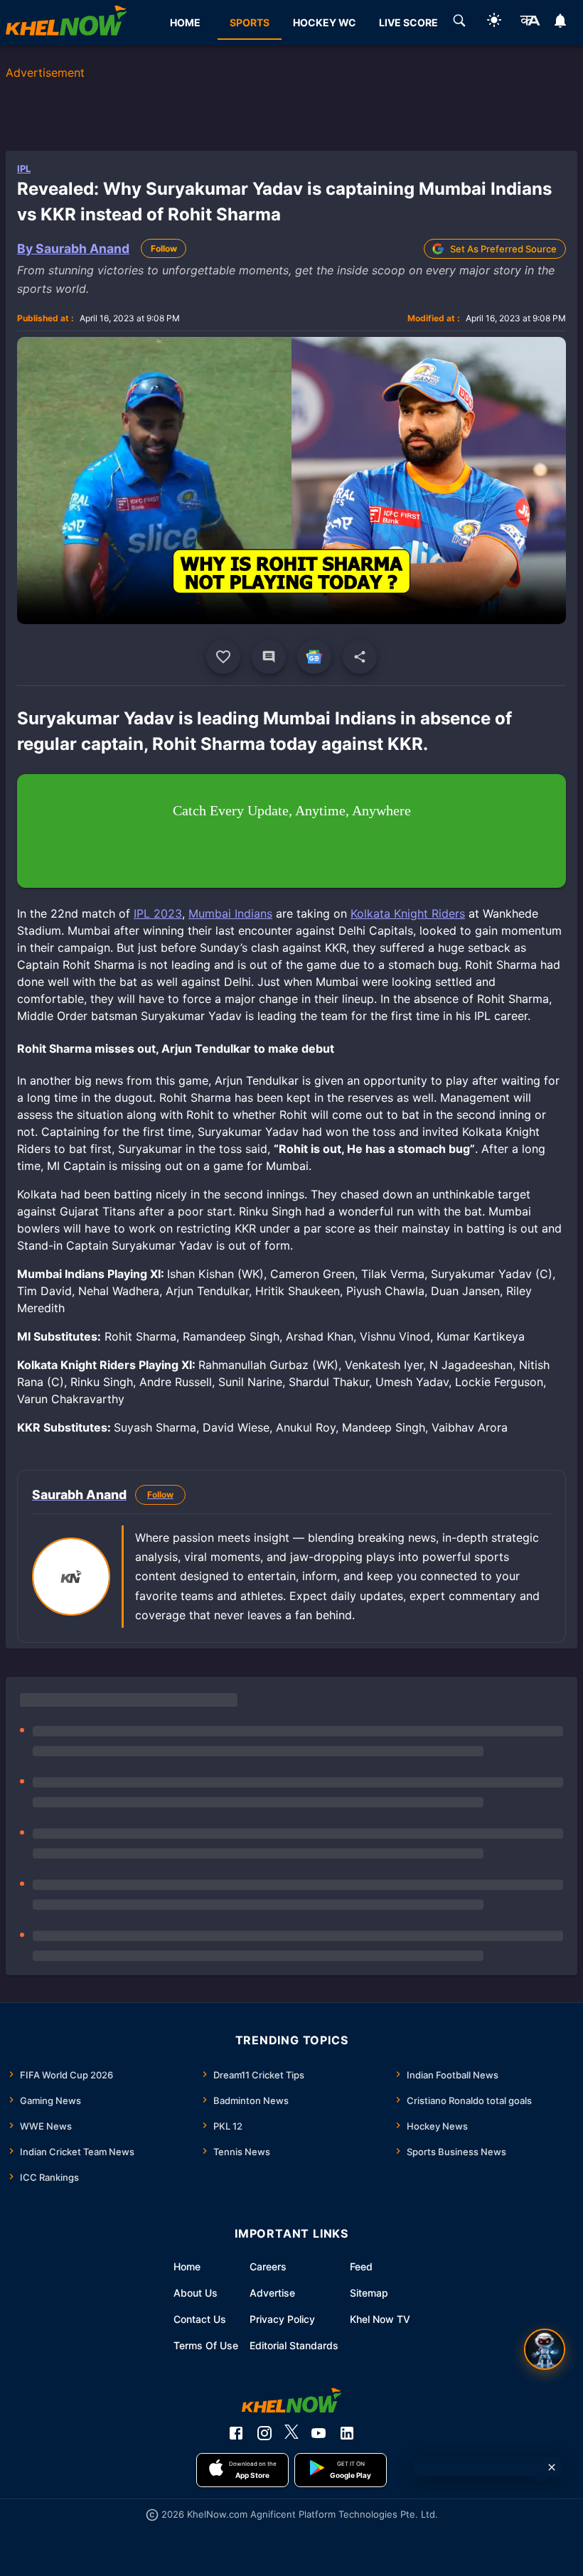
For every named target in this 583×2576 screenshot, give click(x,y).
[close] (552, 2467)
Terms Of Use (206, 2345)
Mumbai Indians (230, 913)
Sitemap (369, 2293)
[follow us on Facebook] (236, 2433)
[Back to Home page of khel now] (66, 23)
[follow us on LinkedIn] (347, 2433)
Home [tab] (185, 22)
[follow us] (314, 657)
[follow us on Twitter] (291, 2433)
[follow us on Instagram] (264, 2433)
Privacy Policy (282, 2319)
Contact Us (200, 2319)
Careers (268, 2266)
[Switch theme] (494, 22)
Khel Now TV (380, 2319)
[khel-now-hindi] (530, 23)
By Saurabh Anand (73, 248)
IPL (24, 168)
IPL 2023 (158, 913)
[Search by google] (459, 23)
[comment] (269, 657)
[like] (223, 657)
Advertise (272, 2293)
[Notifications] (561, 23)
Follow (164, 248)
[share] (360, 657)
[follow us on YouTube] (319, 2433)
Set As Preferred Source (503, 249)
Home (187, 2266)
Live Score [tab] (408, 22)
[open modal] (545, 2349)
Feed (361, 2266)
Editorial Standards (294, 2345)
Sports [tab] (250, 22)
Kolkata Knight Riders (408, 913)
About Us (196, 2293)
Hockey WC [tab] (325, 22)
